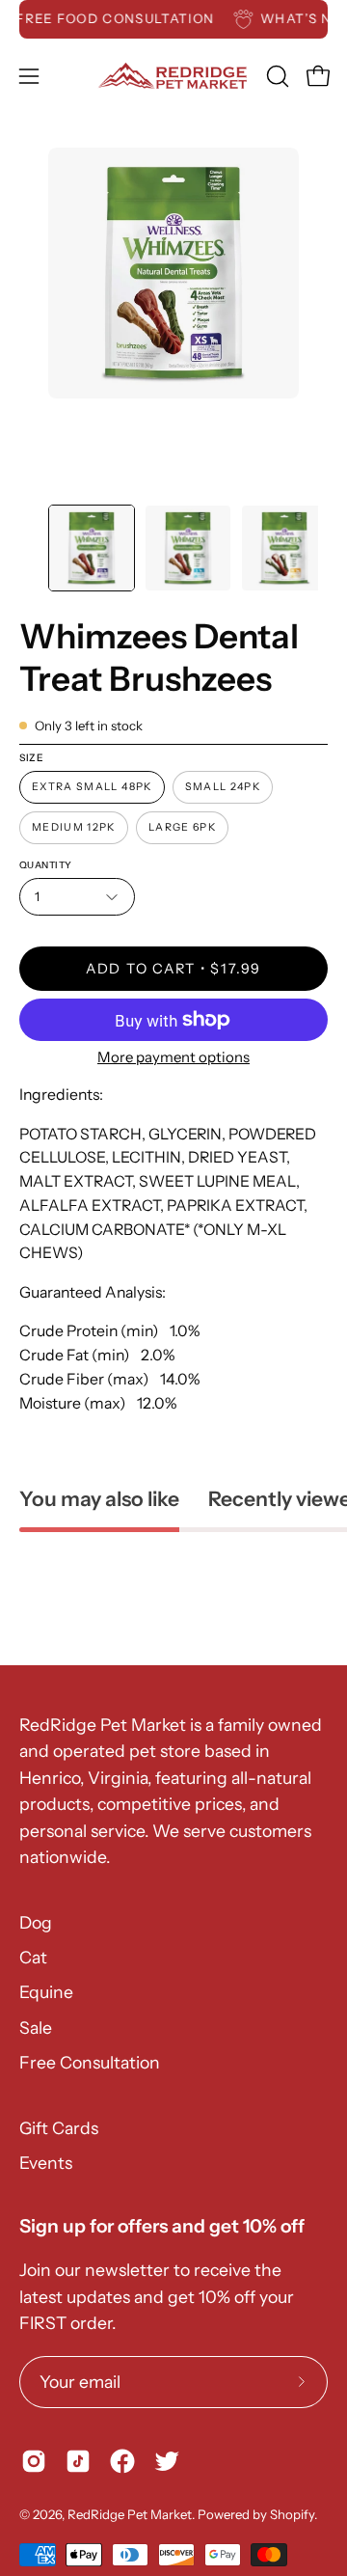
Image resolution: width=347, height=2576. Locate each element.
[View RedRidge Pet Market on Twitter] (167, 2461)
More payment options (173, 1057)
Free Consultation (90, 2062)
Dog (36, 1922)
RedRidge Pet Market (130, 2514)
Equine (46, 1992)
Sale (36, 2028)
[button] (276, 76)
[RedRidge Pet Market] (174, 76)
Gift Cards (59, 2128)
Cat (33, 1957)
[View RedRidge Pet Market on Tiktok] (78, 2461)
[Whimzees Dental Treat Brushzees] (92, 548)
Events (46, 2163)
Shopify (292, 2514)
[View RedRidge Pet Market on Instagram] (34, 2461)
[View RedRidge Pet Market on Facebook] (122, 2461)
